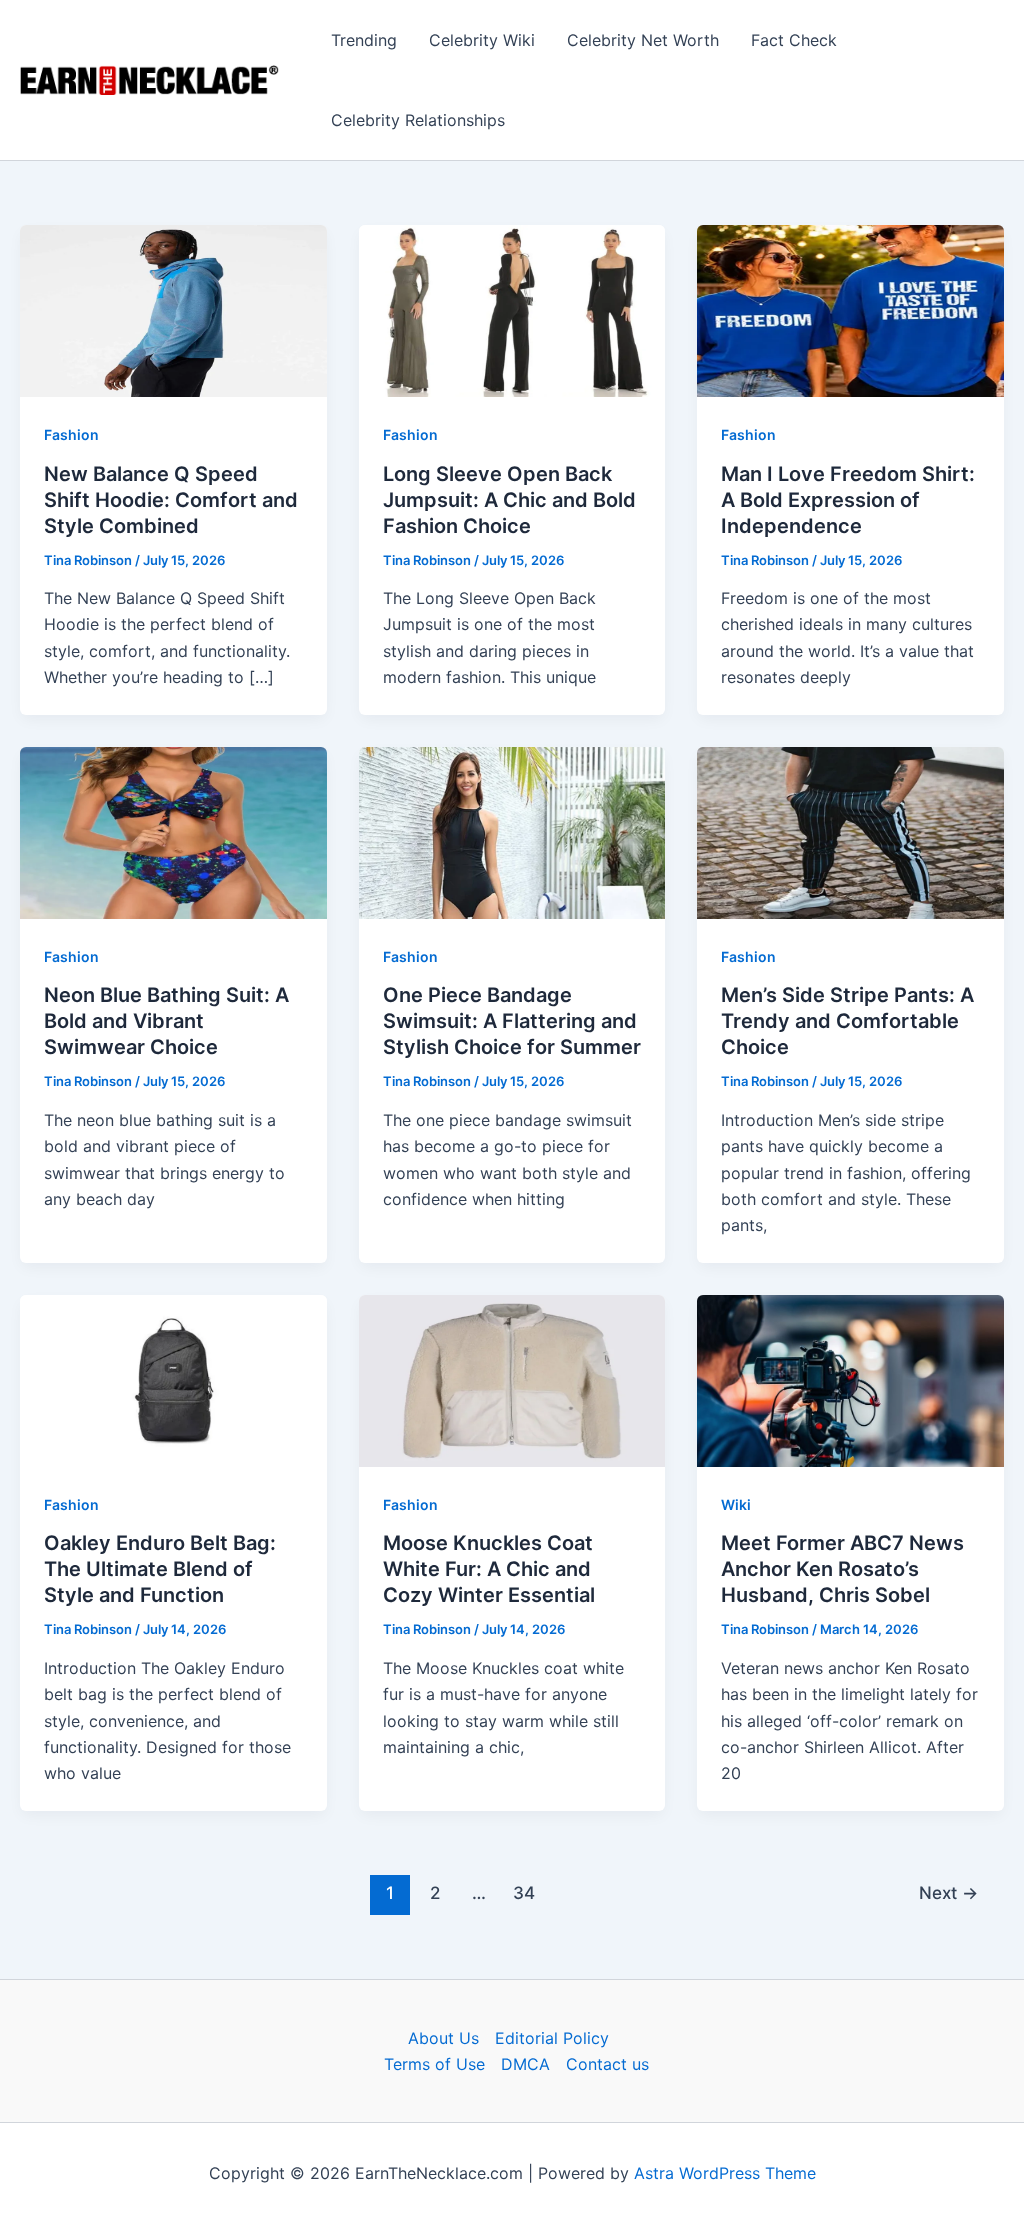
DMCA (525, 2064)
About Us (443, 2038)
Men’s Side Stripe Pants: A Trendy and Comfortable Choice (847, 1021)
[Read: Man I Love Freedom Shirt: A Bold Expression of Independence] (850, 310)
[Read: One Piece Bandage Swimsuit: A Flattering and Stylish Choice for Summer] (512, 831)
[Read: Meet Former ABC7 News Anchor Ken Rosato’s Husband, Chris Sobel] (850, 1379)
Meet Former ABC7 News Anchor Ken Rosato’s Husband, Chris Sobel (842, 1569)
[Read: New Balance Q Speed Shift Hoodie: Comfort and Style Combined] (173, 310)
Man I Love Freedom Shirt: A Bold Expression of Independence (848, 500)
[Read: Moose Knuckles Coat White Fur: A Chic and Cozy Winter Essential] (512, 1379)
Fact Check (794, 40)
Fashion (71, 434)
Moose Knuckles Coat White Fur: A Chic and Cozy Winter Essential (489, 1569)
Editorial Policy (552, 2038)
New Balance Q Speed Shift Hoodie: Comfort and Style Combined (171, 500)
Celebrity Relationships (418, 120)
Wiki (736, 1504)
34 (524, 1892)
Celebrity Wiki (482, 40)
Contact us (607, 2064)
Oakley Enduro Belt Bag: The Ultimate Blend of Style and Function (160, 1569)
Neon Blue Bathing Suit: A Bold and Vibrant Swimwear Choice (166, 1021)
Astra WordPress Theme (725, 2173)
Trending (364, 40)
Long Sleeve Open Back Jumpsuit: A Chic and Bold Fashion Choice (509, 500)
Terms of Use (434, 2064)
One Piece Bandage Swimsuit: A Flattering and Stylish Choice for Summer (512, 1021)
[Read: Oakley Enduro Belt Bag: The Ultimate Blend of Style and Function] (173, 1379)
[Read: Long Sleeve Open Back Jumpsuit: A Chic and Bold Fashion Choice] (512, 310)
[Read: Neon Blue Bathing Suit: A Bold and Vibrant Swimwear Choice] (173, 831)
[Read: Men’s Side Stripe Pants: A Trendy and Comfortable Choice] (850, 831)
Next (948, 1892)
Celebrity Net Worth (643, 40)
